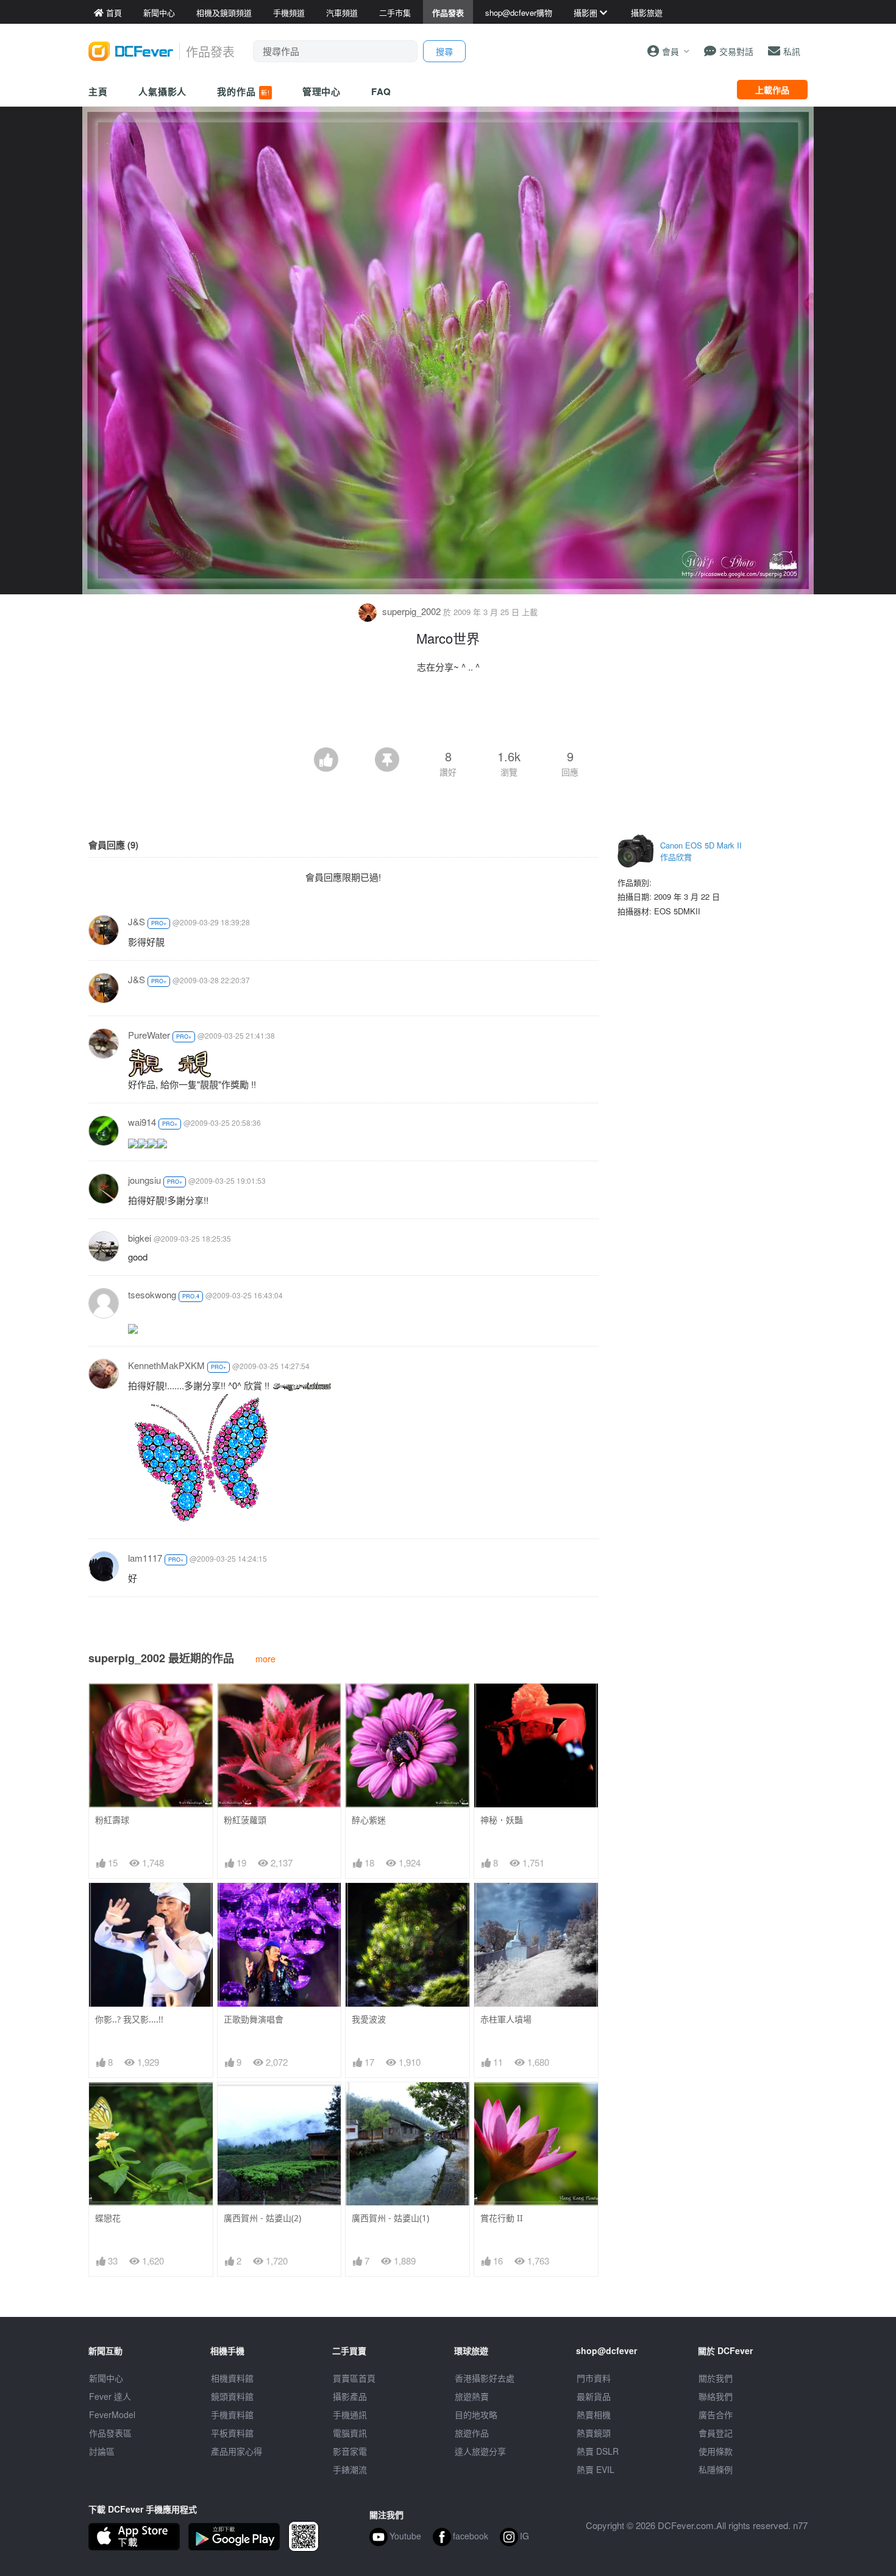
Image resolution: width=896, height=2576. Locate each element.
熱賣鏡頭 (594, 2433)
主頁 (98, 91)
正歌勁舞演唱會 (254, 2019)
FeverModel (112, 2414)
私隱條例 (716, 2469)
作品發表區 (110, 2433)
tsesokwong (152, 1294)
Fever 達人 (110, 2396)
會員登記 (716, 2433)
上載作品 (772, 90)
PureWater (149, 1035)
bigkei (140, 1238)
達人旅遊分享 (480, 2451)
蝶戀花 (108, 2218)
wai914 (142, 1122)
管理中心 (322, 91)
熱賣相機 (594, 2414)
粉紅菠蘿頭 (245, 1820)
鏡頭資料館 (232, 2396)
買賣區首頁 (354, 2378)
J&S (137, 921)
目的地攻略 (476, 2414)
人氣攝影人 (163, 91)
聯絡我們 (716, 2396)
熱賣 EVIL (596, 2469)
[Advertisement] (448, 714)
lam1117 (145, 1558)
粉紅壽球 (112, 1820)
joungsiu (144, 1180)
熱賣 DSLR (598, 2451)
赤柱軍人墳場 (506, 2019)
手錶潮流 (350, 2469)
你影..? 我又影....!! (129, 2019)
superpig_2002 (411, 611)
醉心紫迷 (369, 1820)
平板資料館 (232, 2433)
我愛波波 (369, 2019)
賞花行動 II (502, 2218)
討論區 (102, 2451)
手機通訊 (350, 2414)
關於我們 (716, 2378)
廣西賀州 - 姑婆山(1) (390, 2218)
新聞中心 (106, 2378)
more (265, 1658)
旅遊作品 (472, 2433)
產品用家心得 (236, 2451)
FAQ (381, 91)
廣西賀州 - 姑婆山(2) (262, 2218)
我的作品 (243, 91)
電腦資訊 (350, 2433)
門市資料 (594, 2378)
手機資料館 (232, 2414)
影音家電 (350, 2451)
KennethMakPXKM (166, 1365)
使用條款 (716, 2451)
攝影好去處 (485, 2378)
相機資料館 (232, 2378)
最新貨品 (594, 2396)
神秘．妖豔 (502, 1820)
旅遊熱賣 (472, 2396)
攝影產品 (350, 2396)
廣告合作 (716, 2414)
